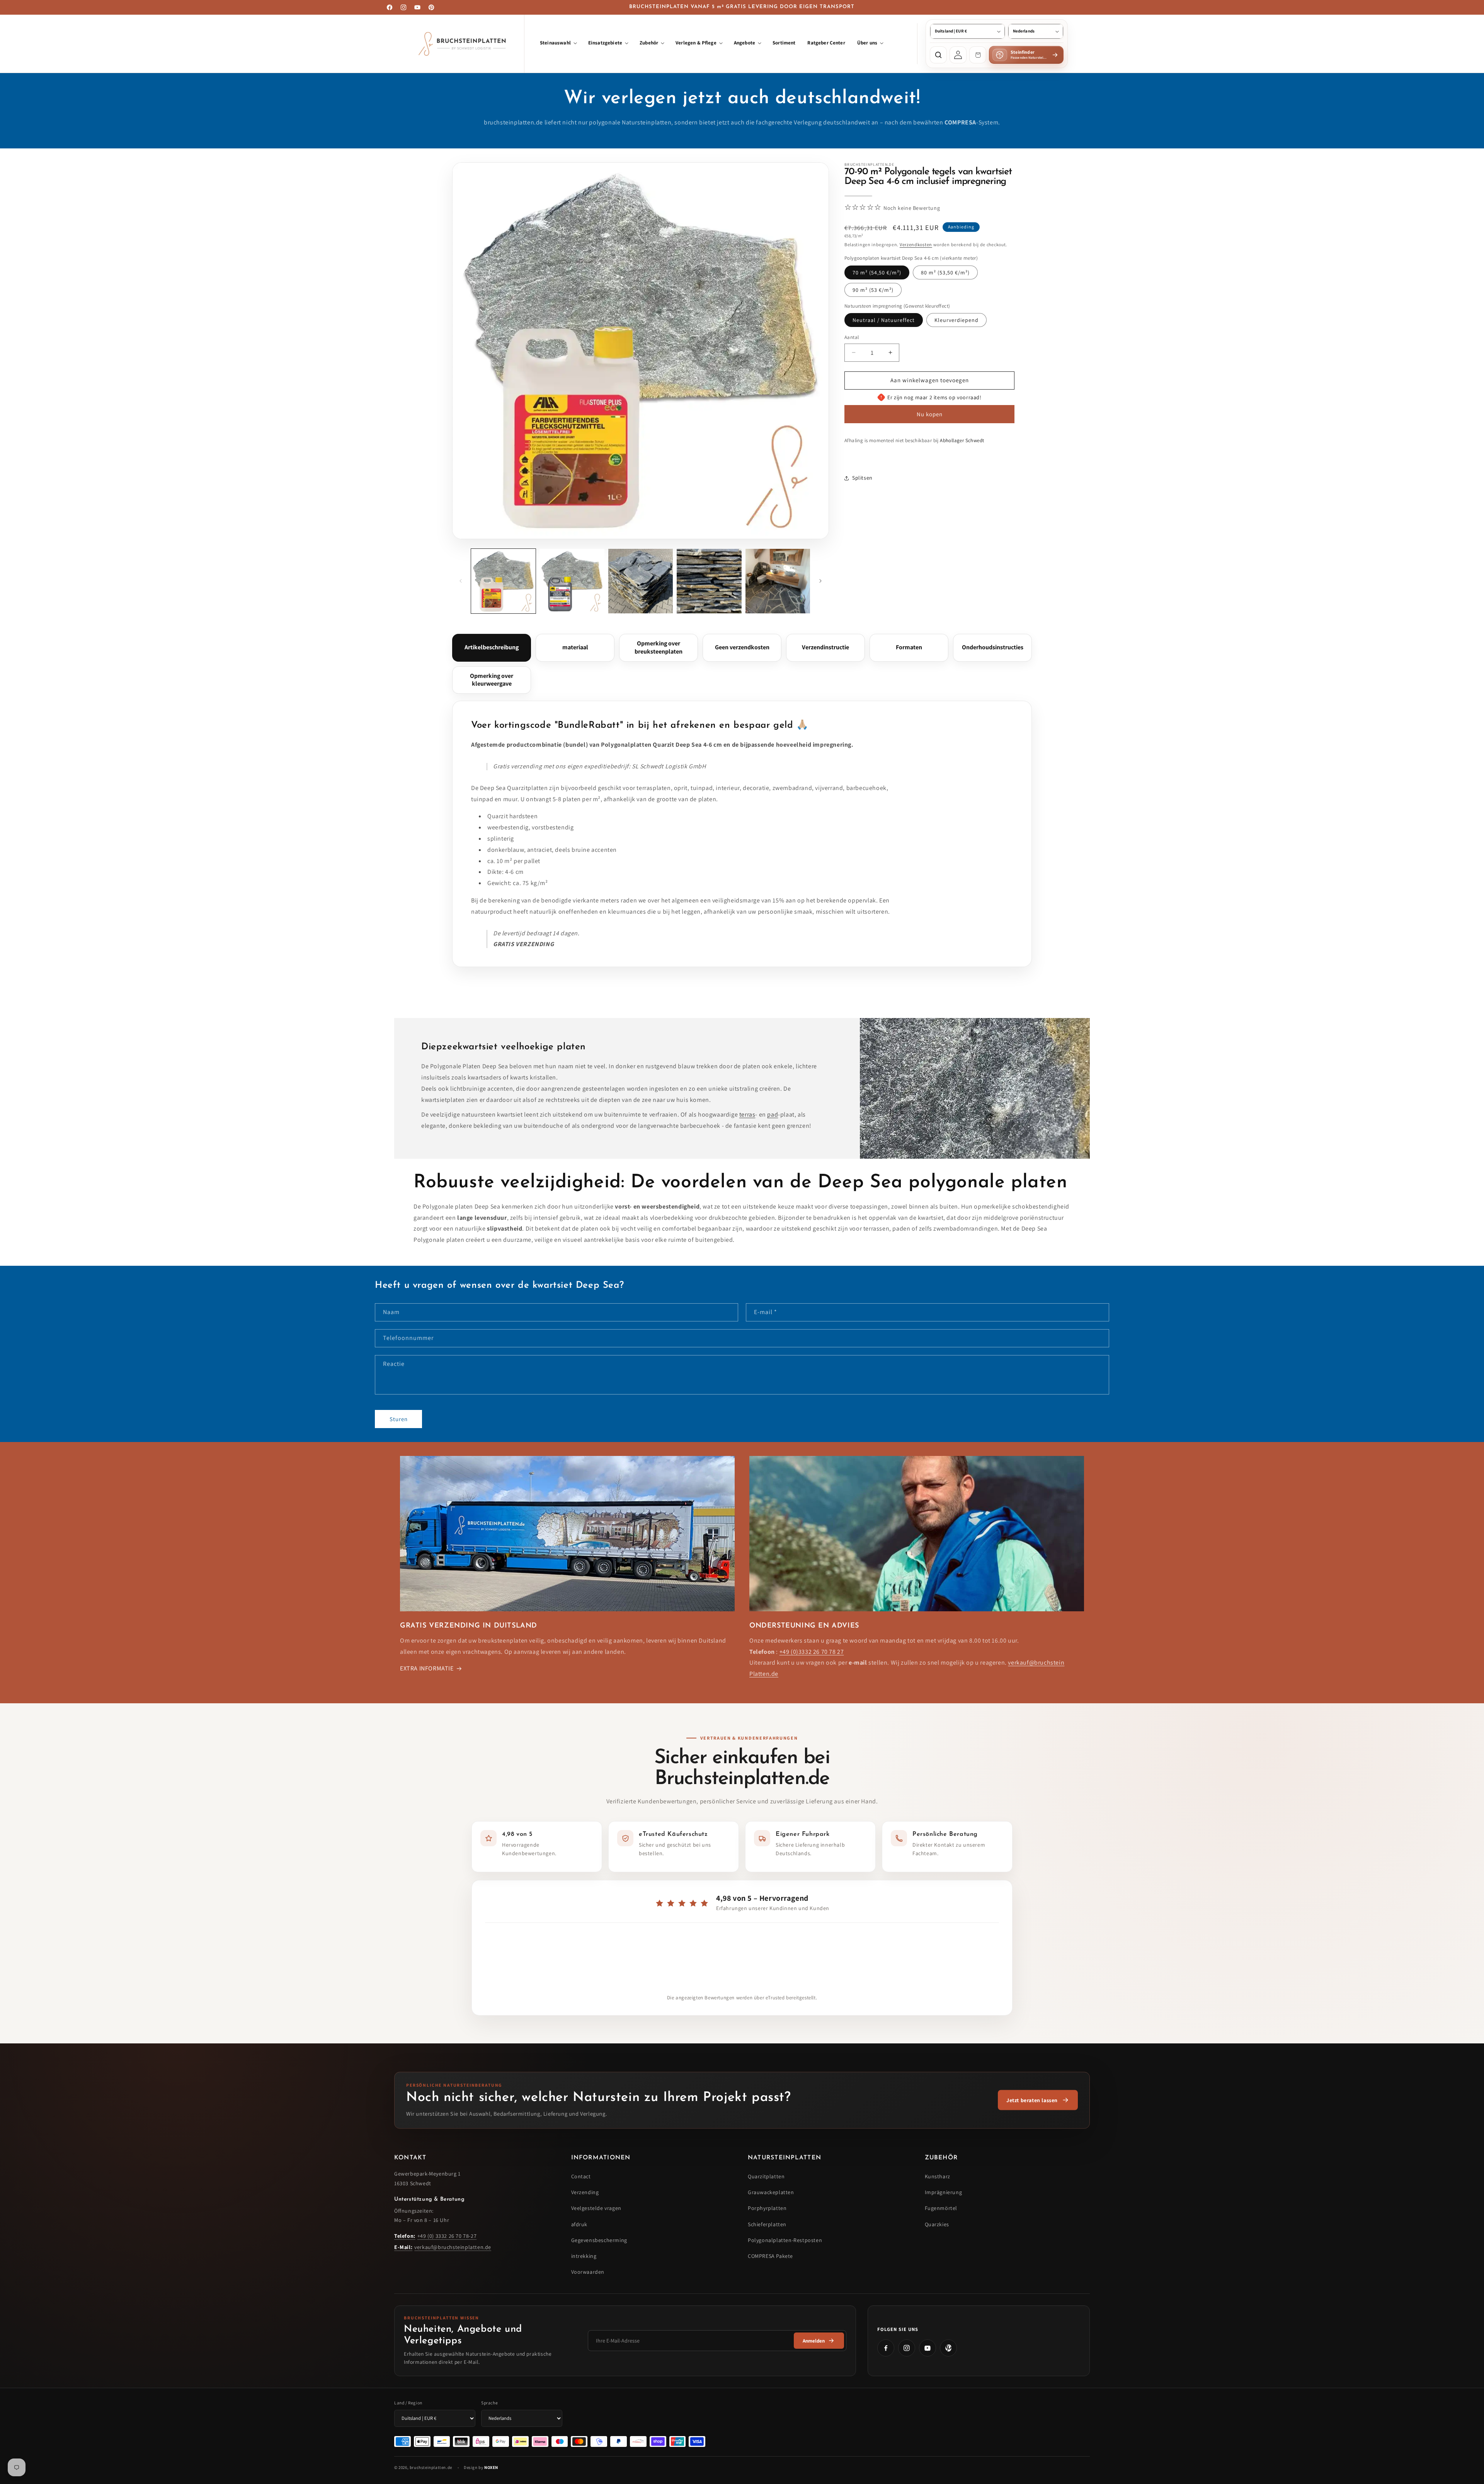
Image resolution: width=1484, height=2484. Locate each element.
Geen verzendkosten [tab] (742, 647)
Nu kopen (930, 414)
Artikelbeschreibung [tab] (492, 647)
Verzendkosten (916, 244)
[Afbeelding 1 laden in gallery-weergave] (503, 581)
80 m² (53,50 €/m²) (945, 272)
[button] (558, 44)
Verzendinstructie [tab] (825, 647)
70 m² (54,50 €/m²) (877, 272)
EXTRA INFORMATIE (427, 1668)
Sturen (399, 1419)
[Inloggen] (958, 55)
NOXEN (491, 2467)
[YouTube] (927, 2348)
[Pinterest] (948, 2348)
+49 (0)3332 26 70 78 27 (812, 1652)
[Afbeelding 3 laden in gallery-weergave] (641, 581)
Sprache (489, 2403)
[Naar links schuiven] (461, 581)
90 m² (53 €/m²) (873, 290)
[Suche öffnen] (938, 55)
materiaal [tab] (575, 647)
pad (773, 1115)
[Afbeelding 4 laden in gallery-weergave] (709, 581)
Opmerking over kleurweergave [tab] (492, 680)
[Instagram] (907, 2348)
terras (747, 1115)
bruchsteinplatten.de (431, 2467)
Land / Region (408, 2403)
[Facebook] (886, 2348)
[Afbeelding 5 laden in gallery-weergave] (778, 581)
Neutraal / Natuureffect (884, 320)
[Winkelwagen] (978, 55)
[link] (1038, 2100)
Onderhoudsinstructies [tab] (993, 647)
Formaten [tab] (909, 647)
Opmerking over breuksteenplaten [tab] (659, 647)
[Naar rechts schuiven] (820, 581)
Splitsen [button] (862, 478)
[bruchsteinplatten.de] (464, 44)
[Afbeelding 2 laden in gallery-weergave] (572, 581)
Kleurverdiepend (956, 320)
